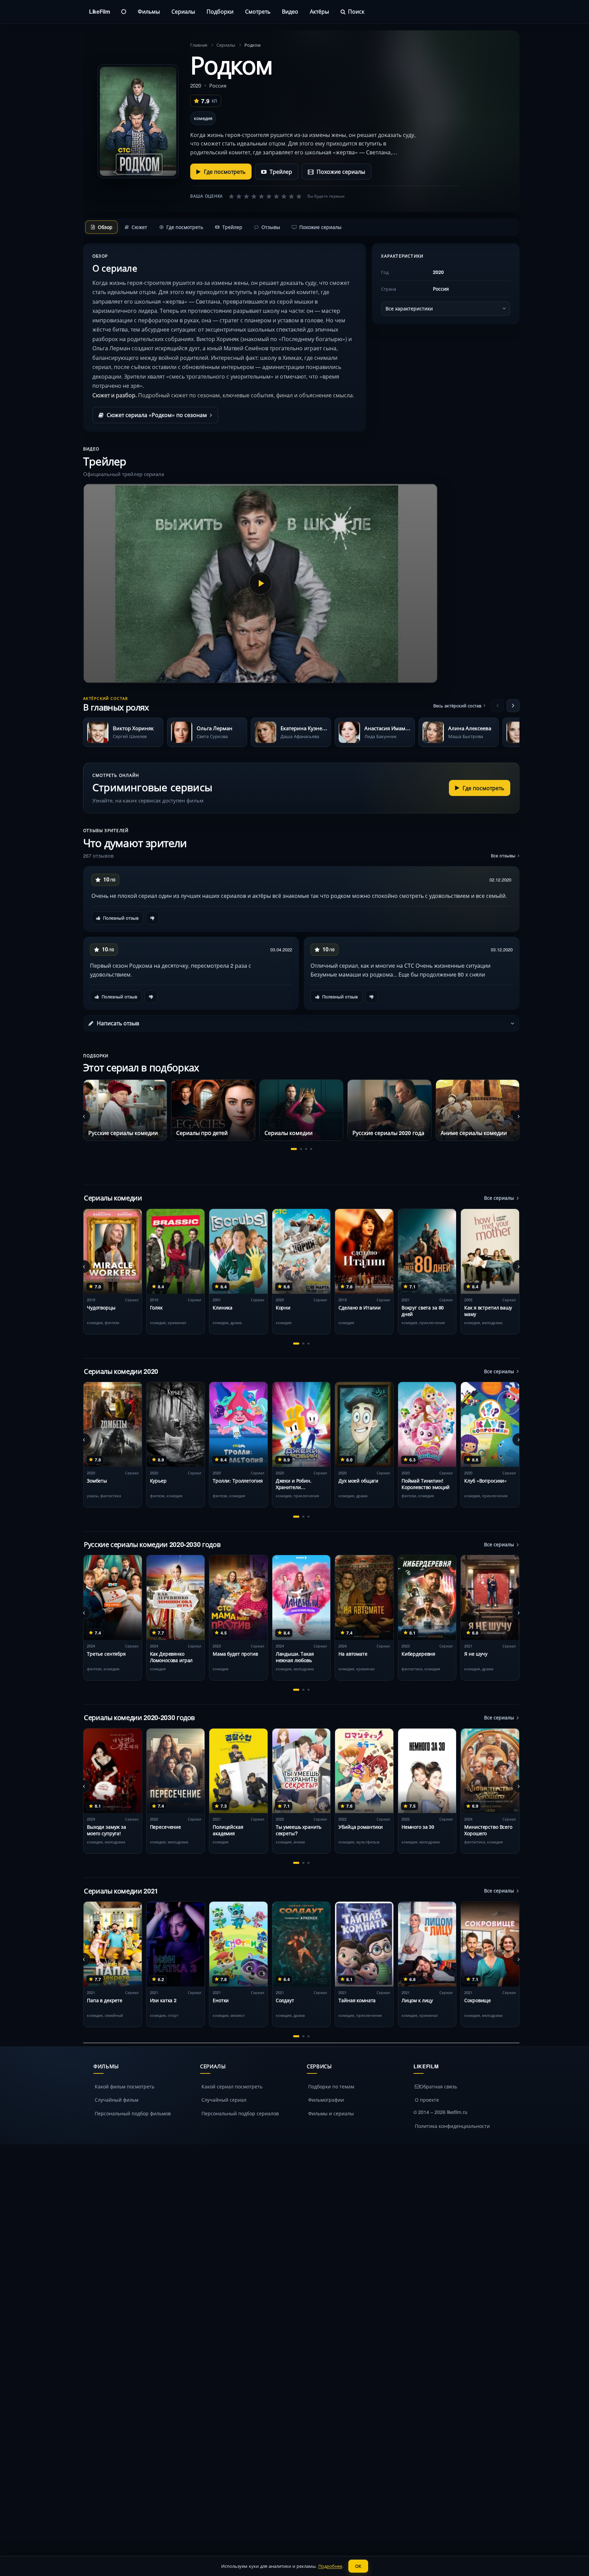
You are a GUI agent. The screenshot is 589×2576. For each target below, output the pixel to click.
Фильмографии (326, 2100)
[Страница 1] (294, 1149)
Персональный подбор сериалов (240, 2113)
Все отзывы (503, 855)
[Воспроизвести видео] (260, 583)
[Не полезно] (152, 918)
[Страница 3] (306, 1149)
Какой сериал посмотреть (232, 2086)
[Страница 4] (311, 1149)
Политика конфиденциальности (452, 2126)
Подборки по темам (331, 2086)
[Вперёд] (513, 706)
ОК (358, 2566)
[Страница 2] (301, 1149)
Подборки (220, 11)
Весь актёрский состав (457, 706)
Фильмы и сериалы (331, 2113)
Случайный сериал (224, 2100)
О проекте (427, 2100)
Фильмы (149, 11)
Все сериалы (499, 1198)
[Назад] (497, 706)
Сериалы (183, 11)
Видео (290, 11)
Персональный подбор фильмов (133, 2113)
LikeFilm (99, 11)
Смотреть (258, 11)
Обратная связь (438, 2086)
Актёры (319, 11)
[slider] (265, 196)
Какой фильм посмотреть (125, 2086)
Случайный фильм (117, 2100)
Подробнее (330, 2566)
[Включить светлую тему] (124, 12)
